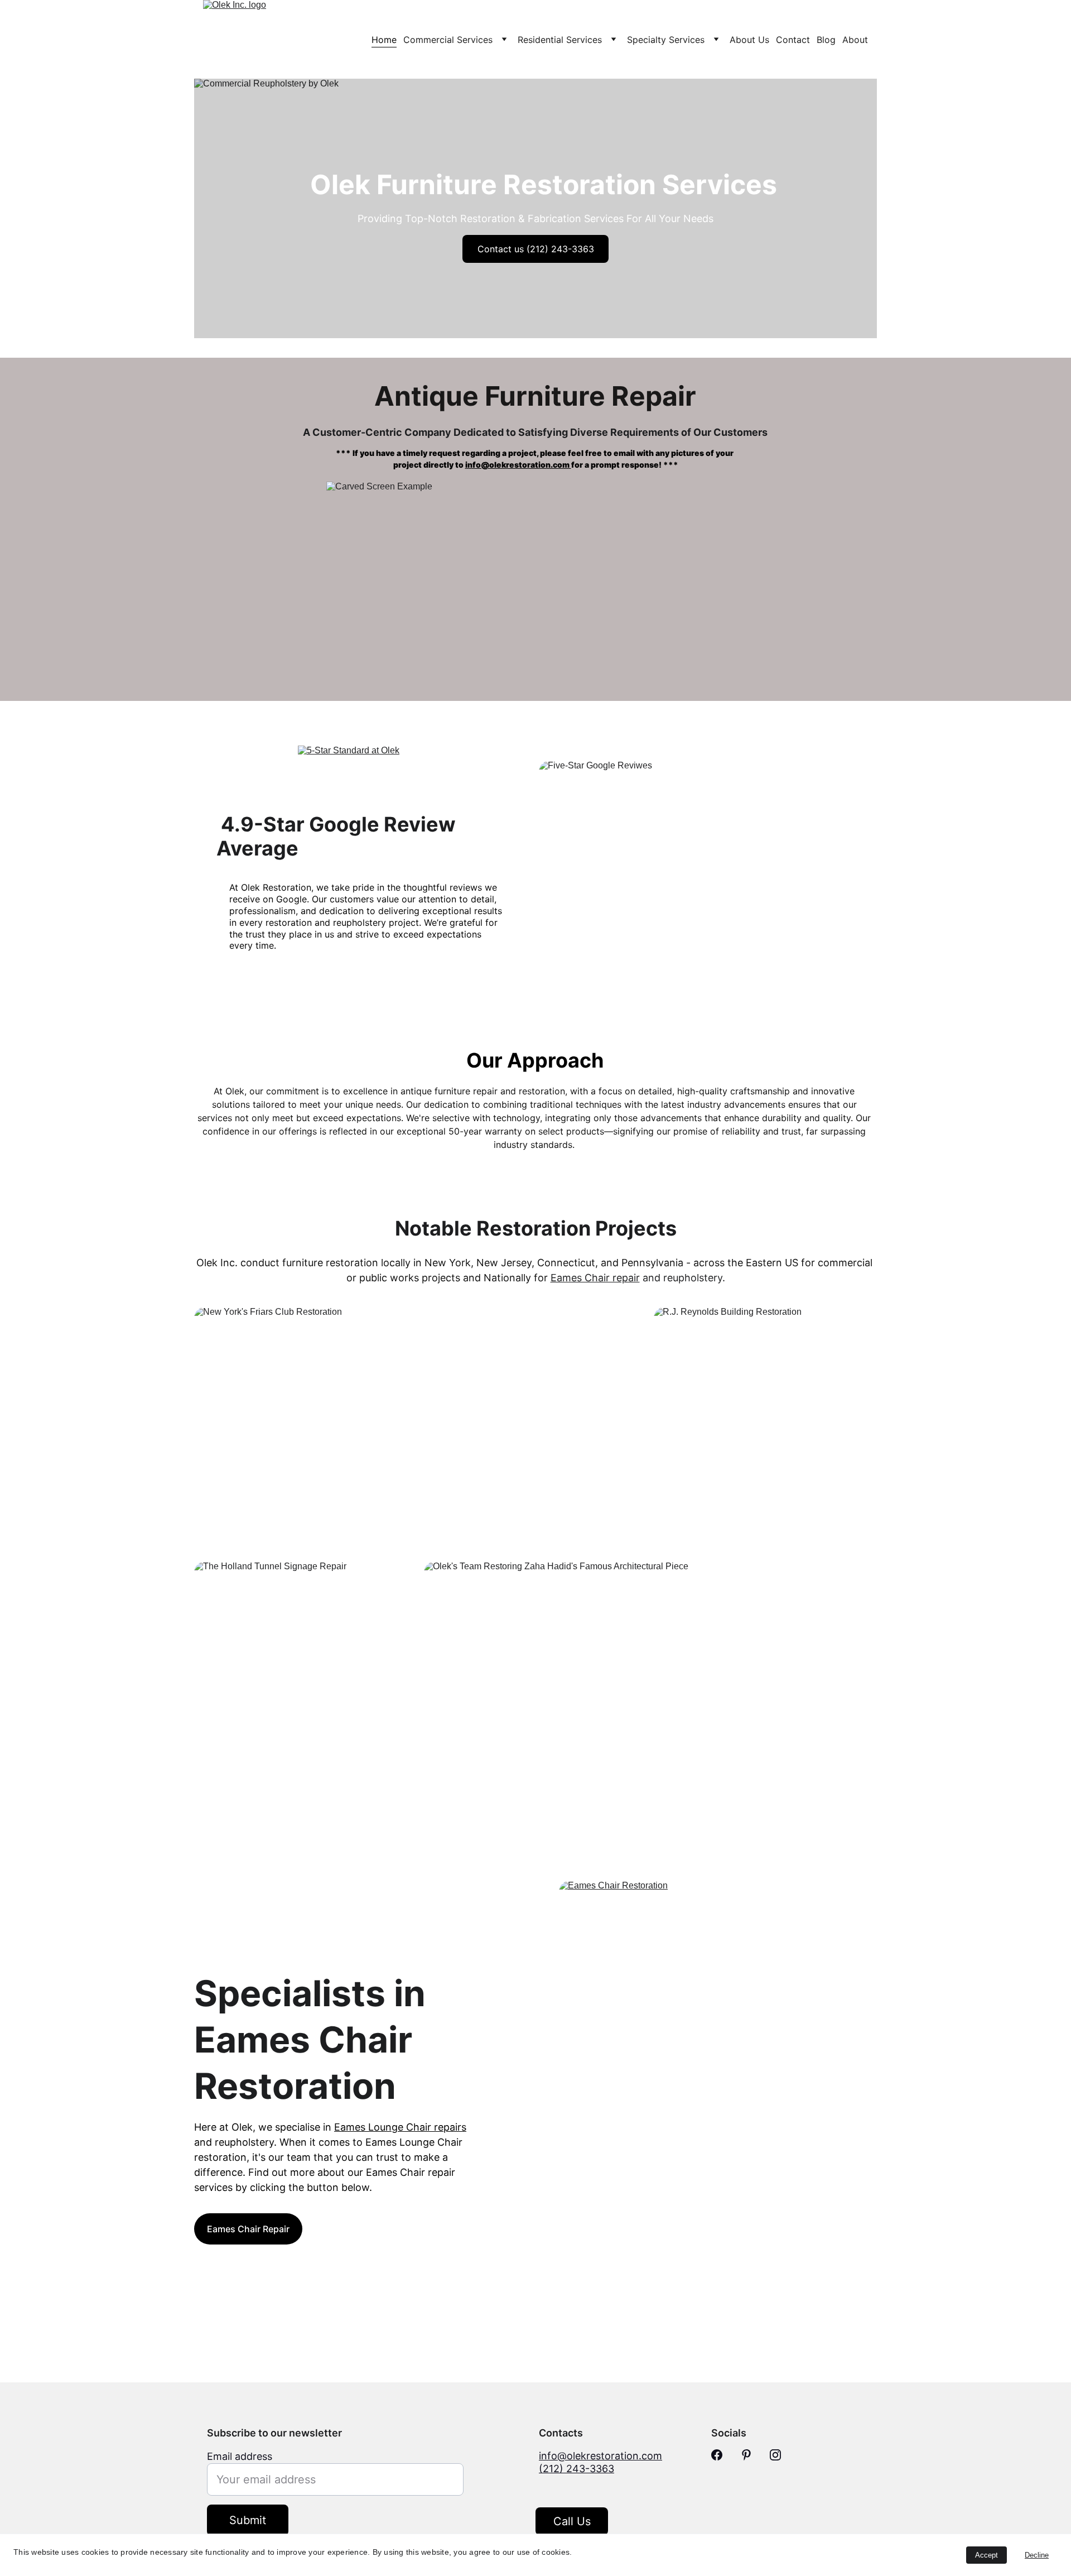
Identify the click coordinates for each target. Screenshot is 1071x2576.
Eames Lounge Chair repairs (400, 2127)
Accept (986, 2555)
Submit (248, 2520)
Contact (793, 40)
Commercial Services (448, 40)
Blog (826, 40)
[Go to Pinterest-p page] (746, 2455)
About (855, 40)
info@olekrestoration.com (518, 465)
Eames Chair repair (595, 1278)
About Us (749, 40)
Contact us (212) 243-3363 (536, 249)
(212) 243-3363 (576, 2469)
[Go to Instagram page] (775, 2455)
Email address (240, 2456)
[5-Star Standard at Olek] (363, 779)
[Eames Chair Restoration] (718, 2055)
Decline (1037, 2555)
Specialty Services (666, 40)
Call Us (572, 2521)
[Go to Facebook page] (717, 2455)
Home (384, 40)
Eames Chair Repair (248, 2229)
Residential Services (560, 40)
